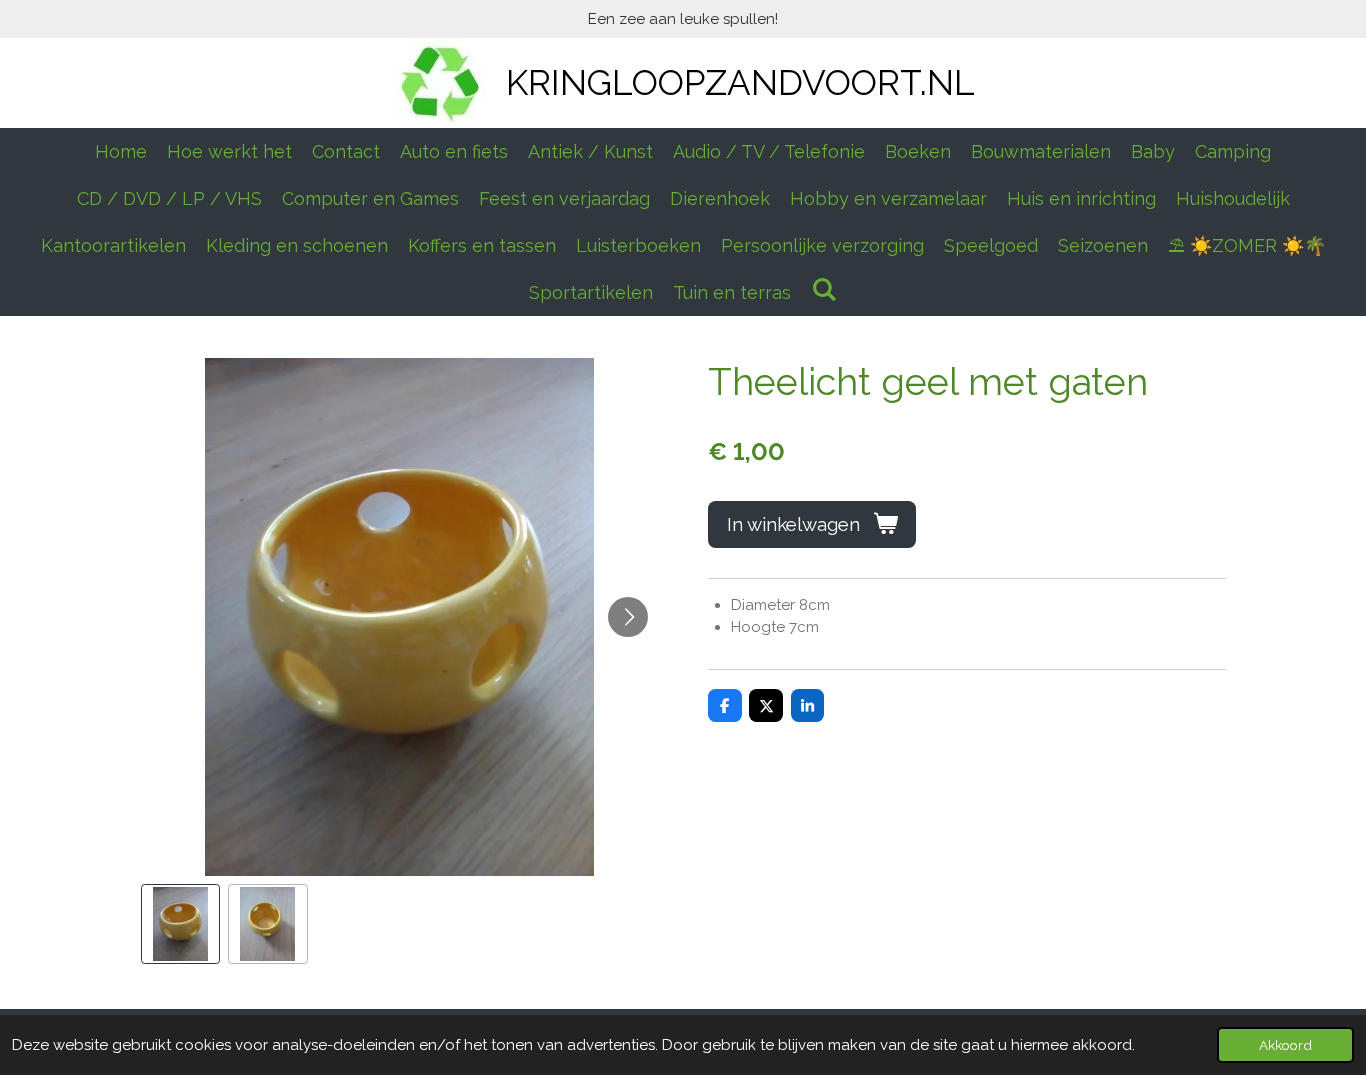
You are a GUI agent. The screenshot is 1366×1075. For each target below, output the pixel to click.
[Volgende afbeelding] (628, 617)
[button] (181, 924)
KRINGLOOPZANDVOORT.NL (740, 82)
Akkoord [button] (1285, 1045)
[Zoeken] (823, 289)
